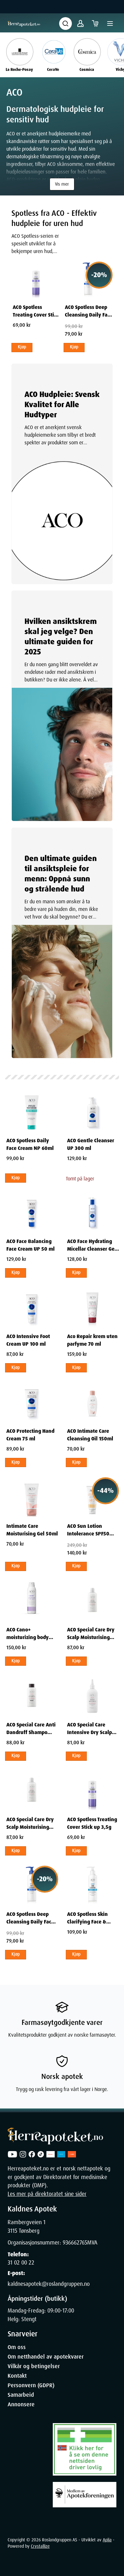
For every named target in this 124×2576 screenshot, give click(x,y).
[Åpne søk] (65, 24)
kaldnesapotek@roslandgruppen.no (49, 2284)
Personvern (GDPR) (31, 2385)
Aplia (107, 2540)
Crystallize (40, 2546)
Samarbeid (21, 2395)
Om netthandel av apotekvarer (46, 2357)
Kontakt (17, 2376)
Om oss (17, 2347)
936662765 (75, 2243)
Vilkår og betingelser (34, 2366)
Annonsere (21, 2404)
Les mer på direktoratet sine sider (47, 2194)
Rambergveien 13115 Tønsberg (27, 2226)
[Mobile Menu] (110, 24)
